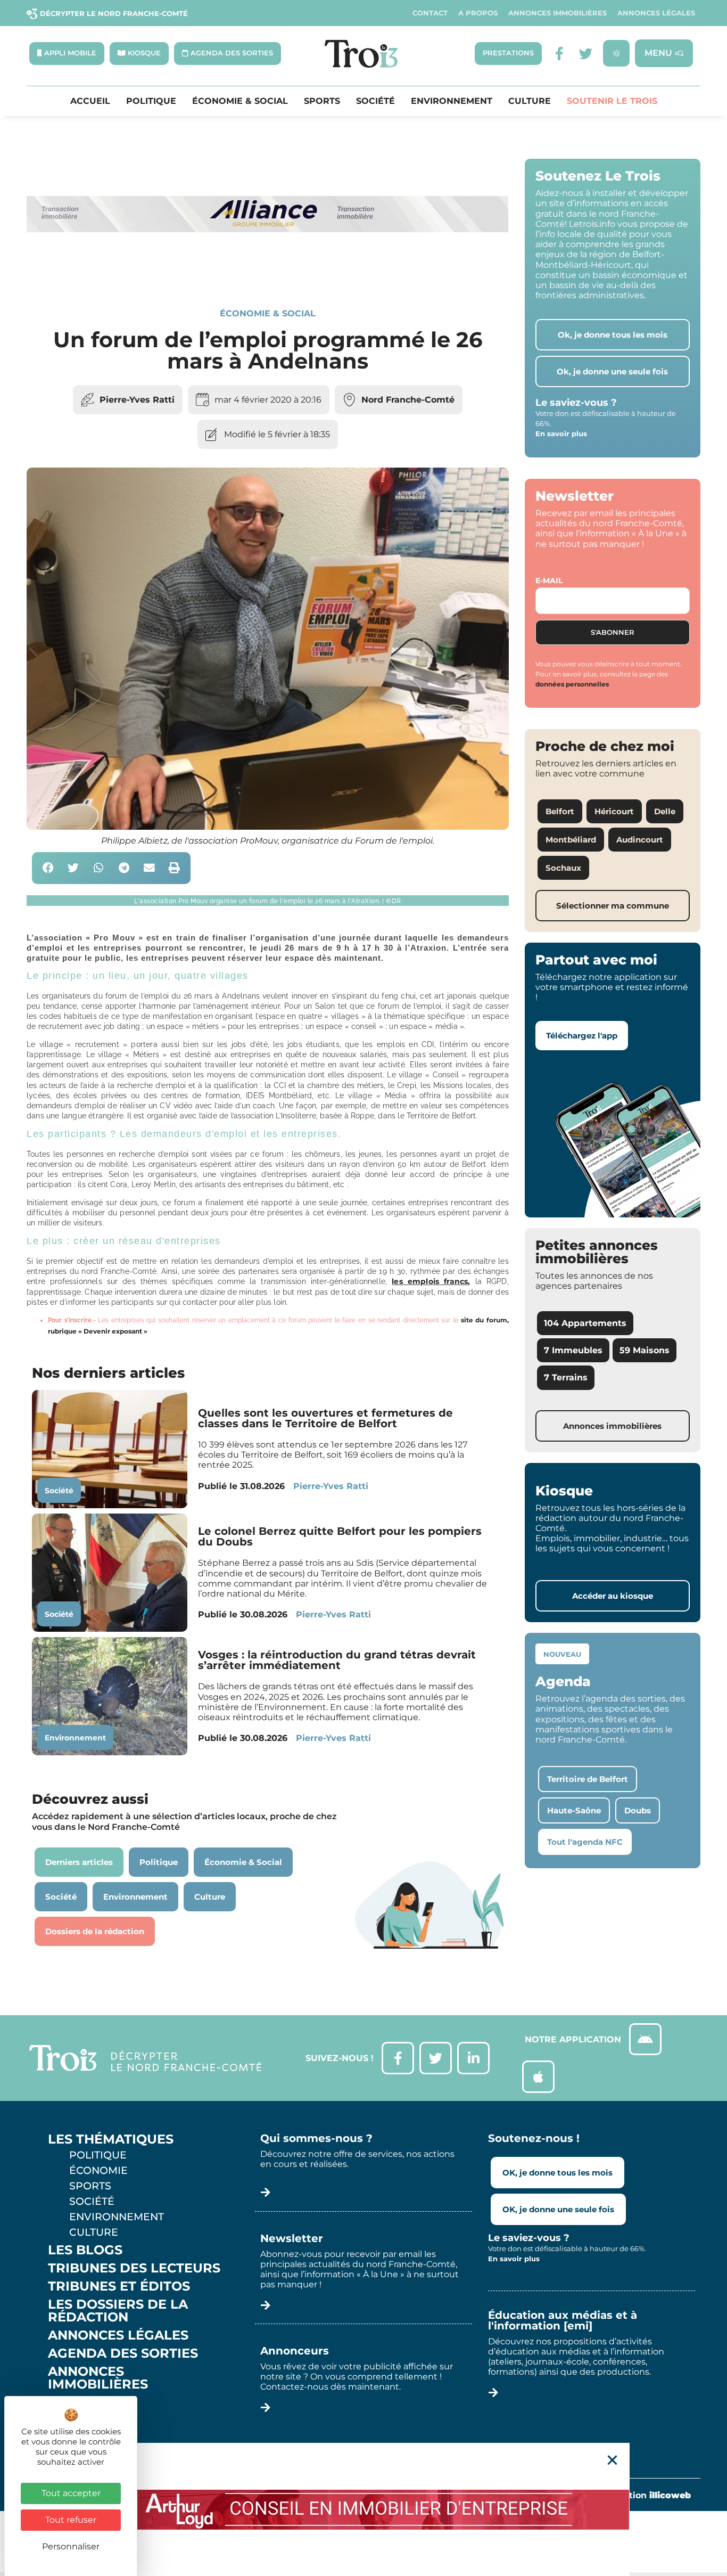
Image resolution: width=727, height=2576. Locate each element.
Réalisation (644, 2495)
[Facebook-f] (559, 54)
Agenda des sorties (123, 2353)
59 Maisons (645, 1350)
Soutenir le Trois (612, 101)
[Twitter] (586, 54)
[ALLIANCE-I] (268, 271)
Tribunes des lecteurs (134, 2268)
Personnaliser (71, 2546)
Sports (322, 101)
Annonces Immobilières (557, 13)
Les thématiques (111, 2139)
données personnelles (572, 684)
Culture (530, 101)
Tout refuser (71, 2520)
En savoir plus (561, 434)
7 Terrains (566, 1377)
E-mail (549, 580)
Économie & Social (240, 101)
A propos (478, 13)
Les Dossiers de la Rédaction (118, 2311)
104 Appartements (585, 1323)
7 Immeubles (573, 1350)
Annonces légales (656, 13)
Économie (98, 2170)
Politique (151, 101)
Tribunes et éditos (119, 2286)
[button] (48, 868)
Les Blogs (85, 2250)
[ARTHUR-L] (363, 2509)
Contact (430, 13)
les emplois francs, (431, 1281)
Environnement (452, 101)
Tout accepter (71, 2493)
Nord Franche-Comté (408, 400)
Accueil (90, 101)
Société (375, 101)
